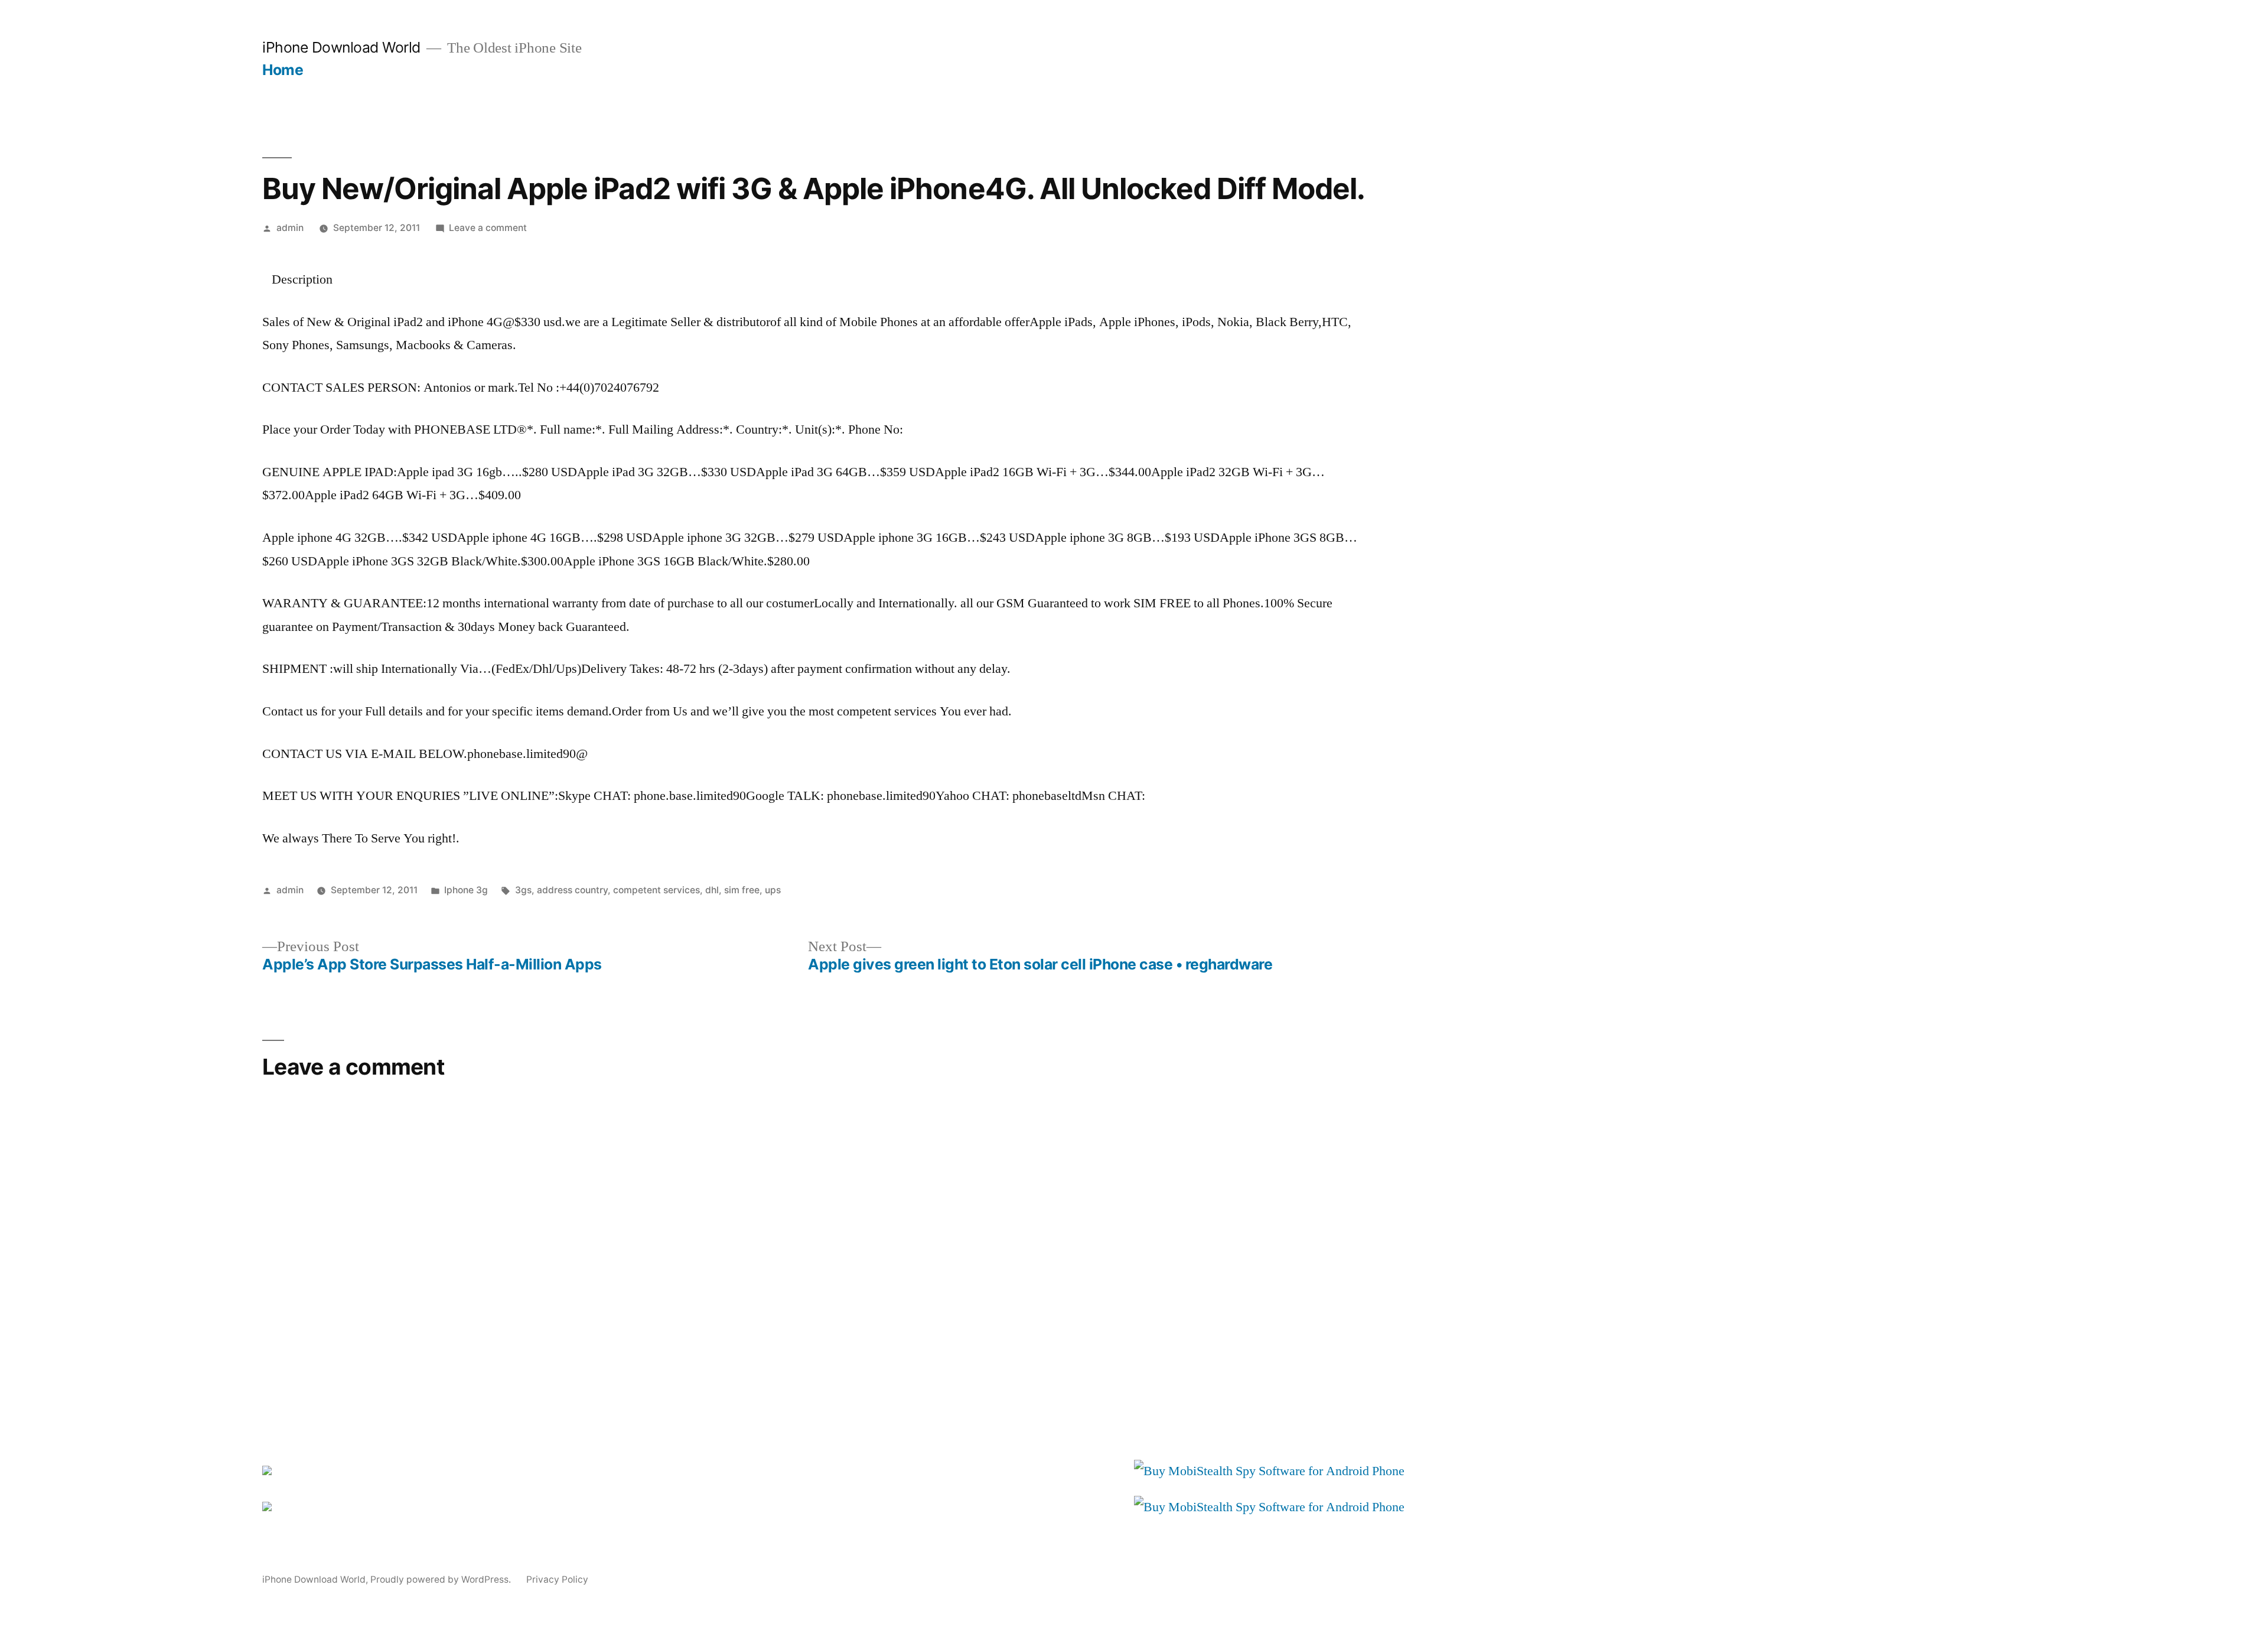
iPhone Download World (341, 47)
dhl (712, 890)
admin (290, 228)
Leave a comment (488, 228)
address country (572, 890)
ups (773, 890)
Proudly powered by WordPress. (442, 1579)
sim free (742, 890)
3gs (523, 890)
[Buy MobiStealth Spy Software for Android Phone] (1269, 1471)
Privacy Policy (557, 1579)
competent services (656, 890)
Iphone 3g (466, 890)
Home (283, 70)
